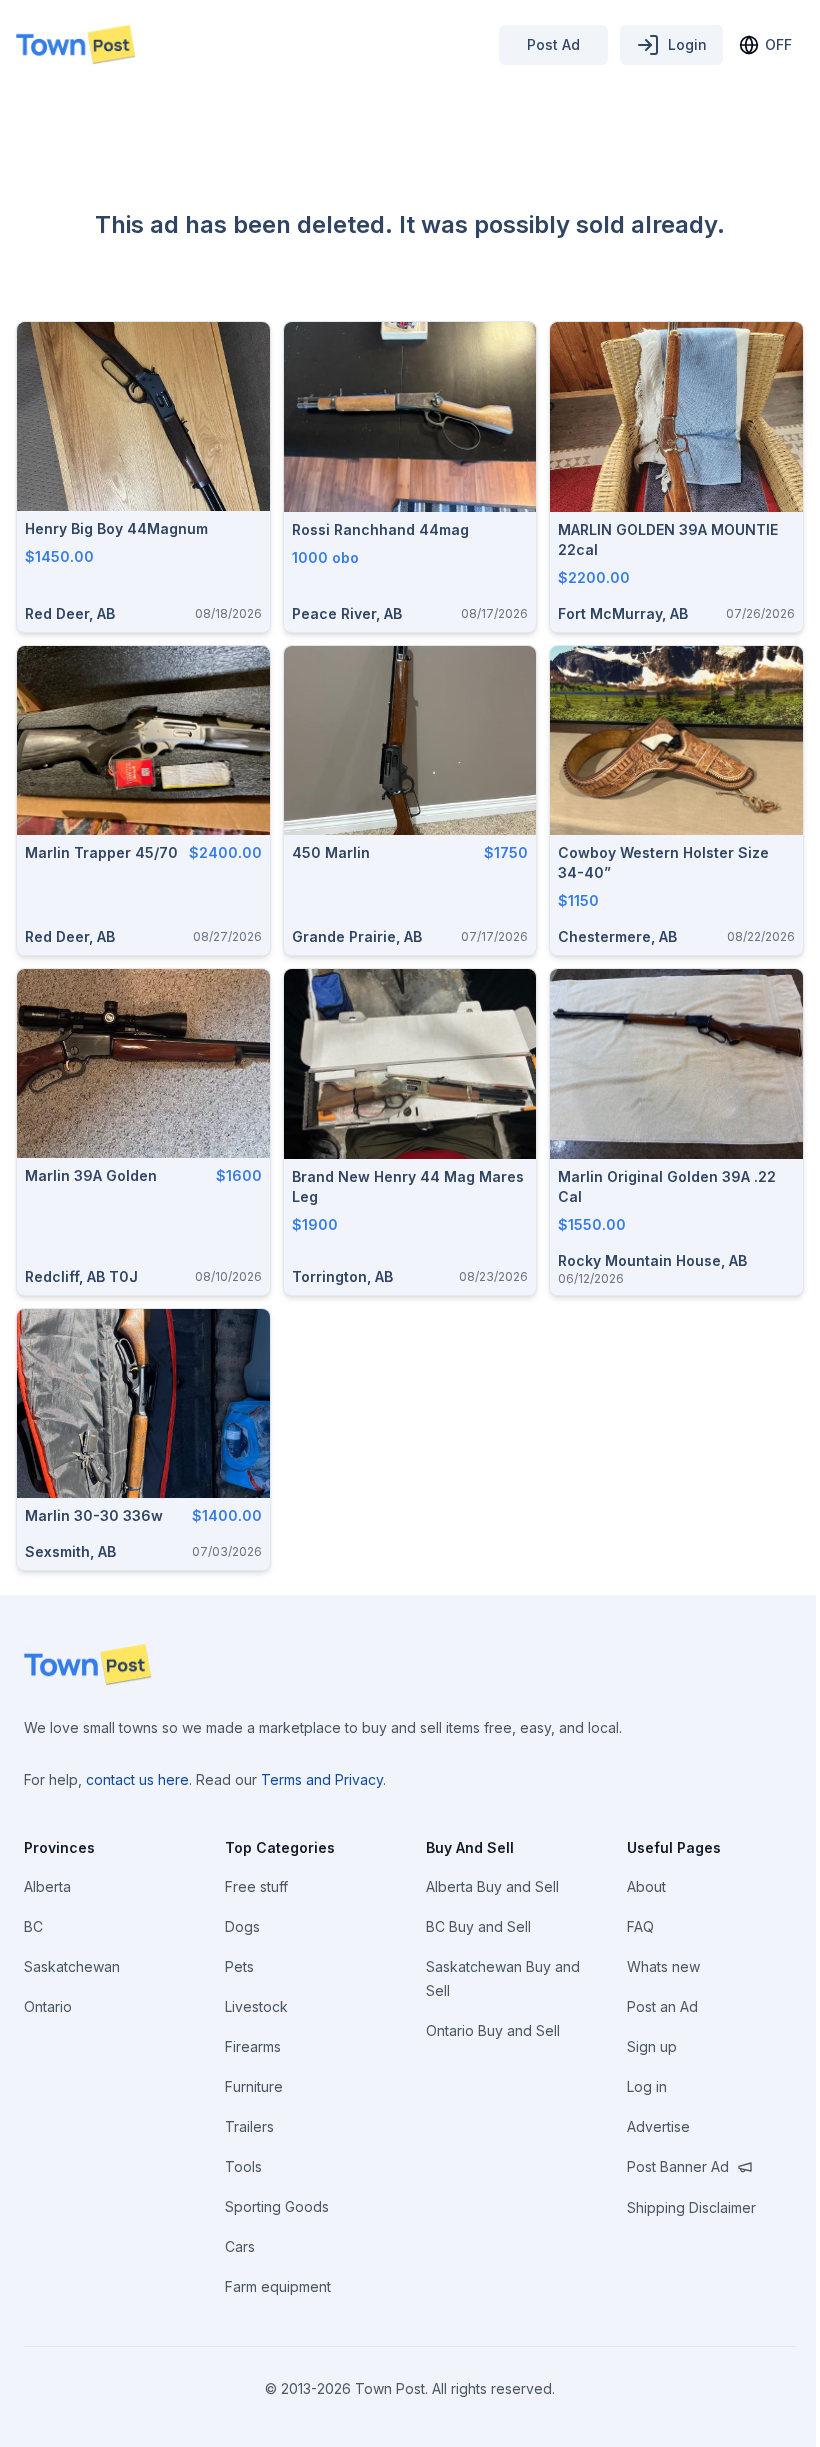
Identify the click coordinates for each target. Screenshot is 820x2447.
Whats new (663, 1966)
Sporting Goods (277, 2206)
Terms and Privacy (322, 1779)
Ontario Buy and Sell (493, 2030)
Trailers (249, 2126)
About (646, 1886)
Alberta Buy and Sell (492, 1886)
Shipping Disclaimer (691, 2207)
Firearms (253, 2046)
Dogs (242, 1926)
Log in (647, 2086)
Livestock (256, 2006)
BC (33, 1926)
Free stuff (256, 1886)
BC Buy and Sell (478, 1926)
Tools (243, 2166)
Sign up (652, 2046)
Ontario (48, 2006)
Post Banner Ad (678, 2166)
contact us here (137, 1779)
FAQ (640, 1926)
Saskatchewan (72, 1966)
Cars (240, 2246)
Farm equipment (278, 2286)
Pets (239, 1966)
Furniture (254, 2086)
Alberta (47, 1886)
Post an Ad (662, 2006)
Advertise (658, 2126)
